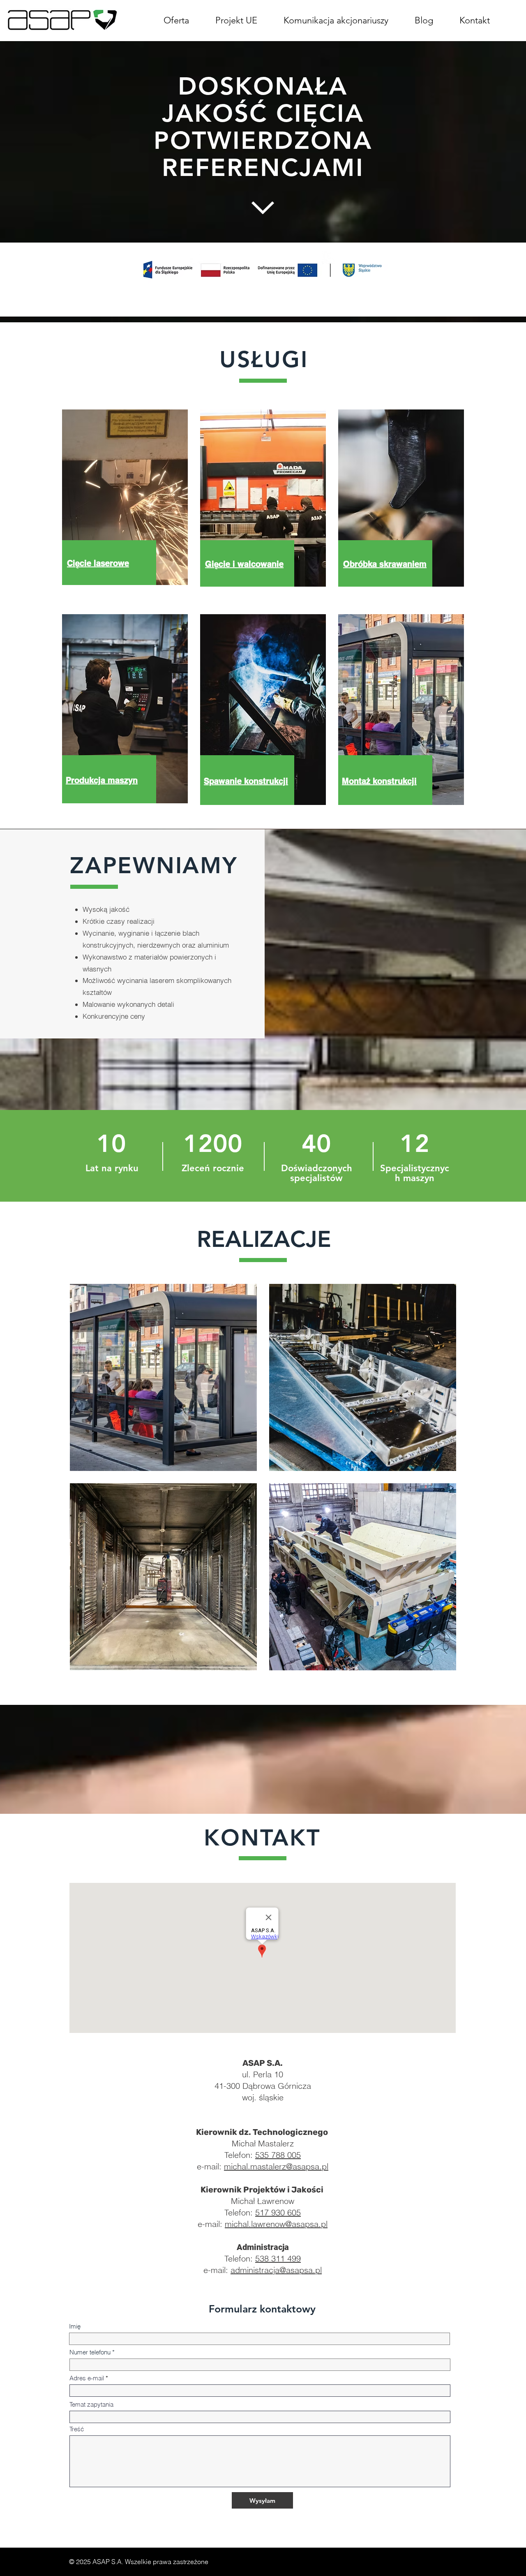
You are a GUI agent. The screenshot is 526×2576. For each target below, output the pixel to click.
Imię (75, 2326)
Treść (77, 2429)
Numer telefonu (90, 2352)
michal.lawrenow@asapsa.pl (276, 2224)
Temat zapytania (91, 2404)
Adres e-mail (87, 2378)
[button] (336, 20)
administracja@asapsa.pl (276, 2270)
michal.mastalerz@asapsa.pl (276, 2166)
